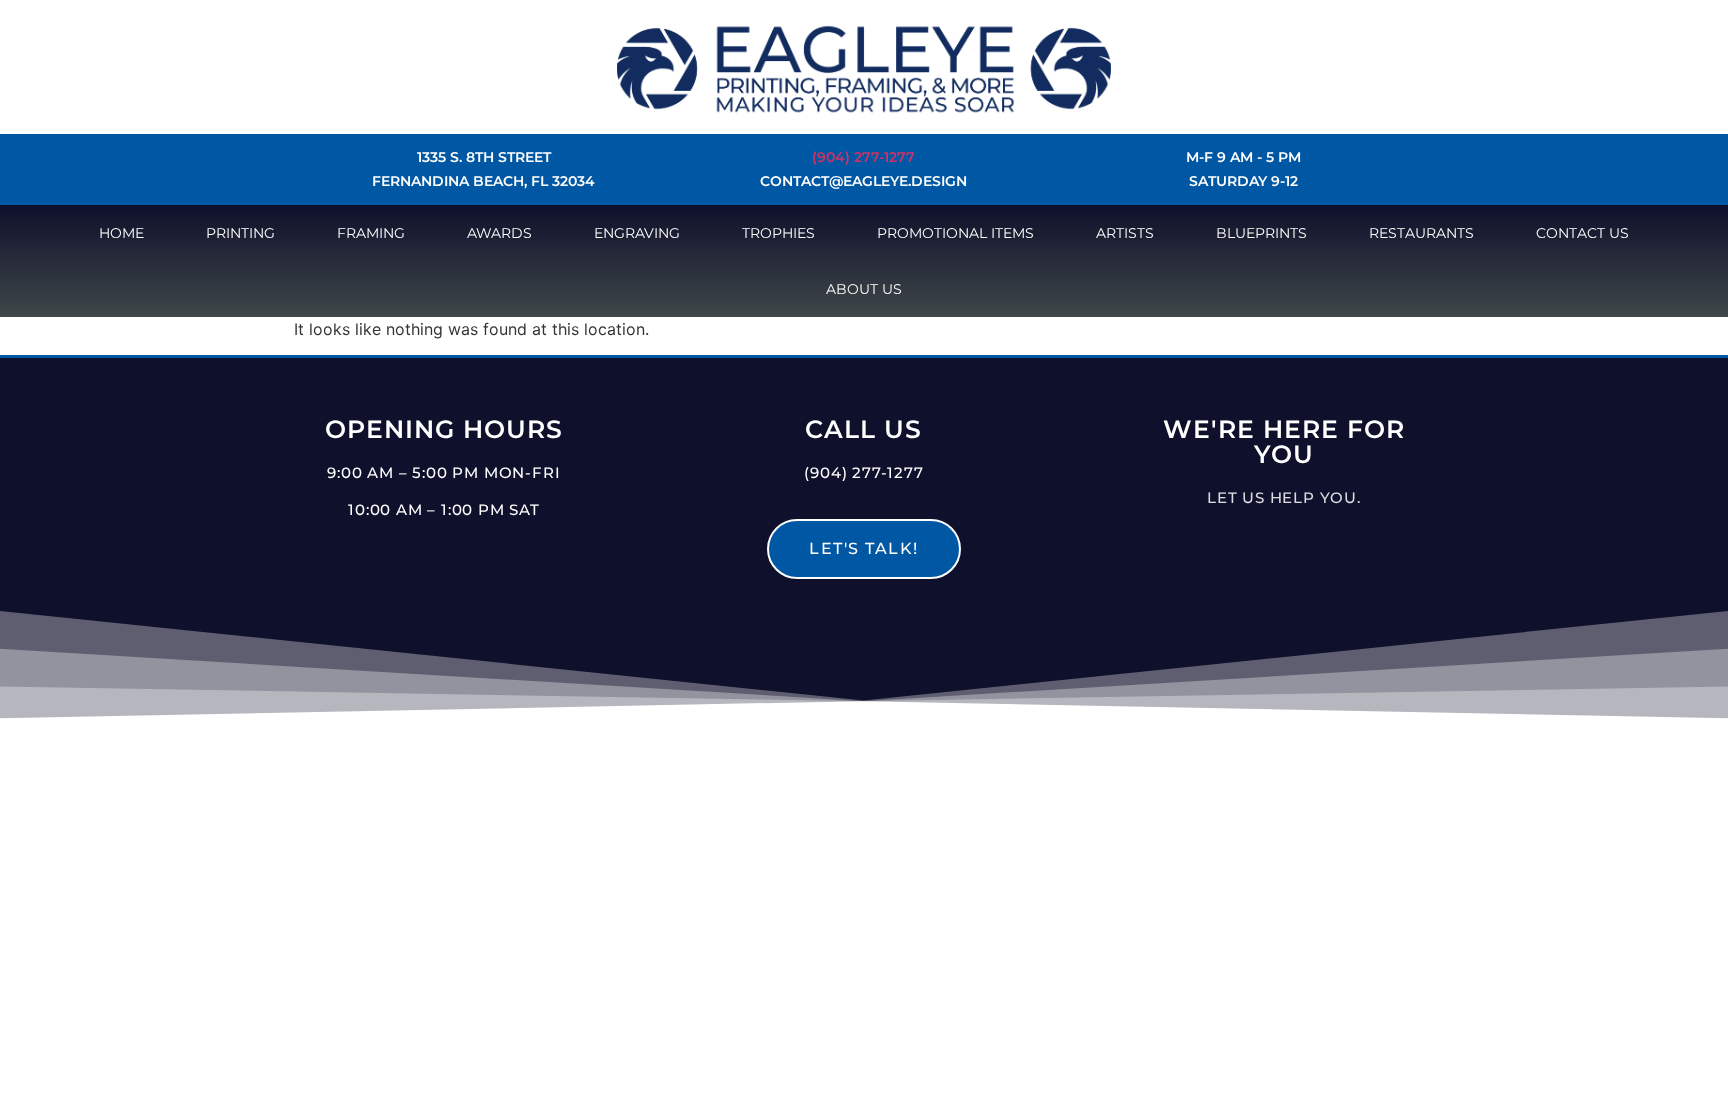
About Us (864, 289)
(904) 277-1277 (863, 157)
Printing (240, 233)
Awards (499, 233)
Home (121, 233)
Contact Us (1582, 233)
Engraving (637, 233)
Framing (371, 233)
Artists (1125, 233)
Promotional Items (955, 233)
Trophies (778, 233)
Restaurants (1421, 233)
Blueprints (1261, 233)
